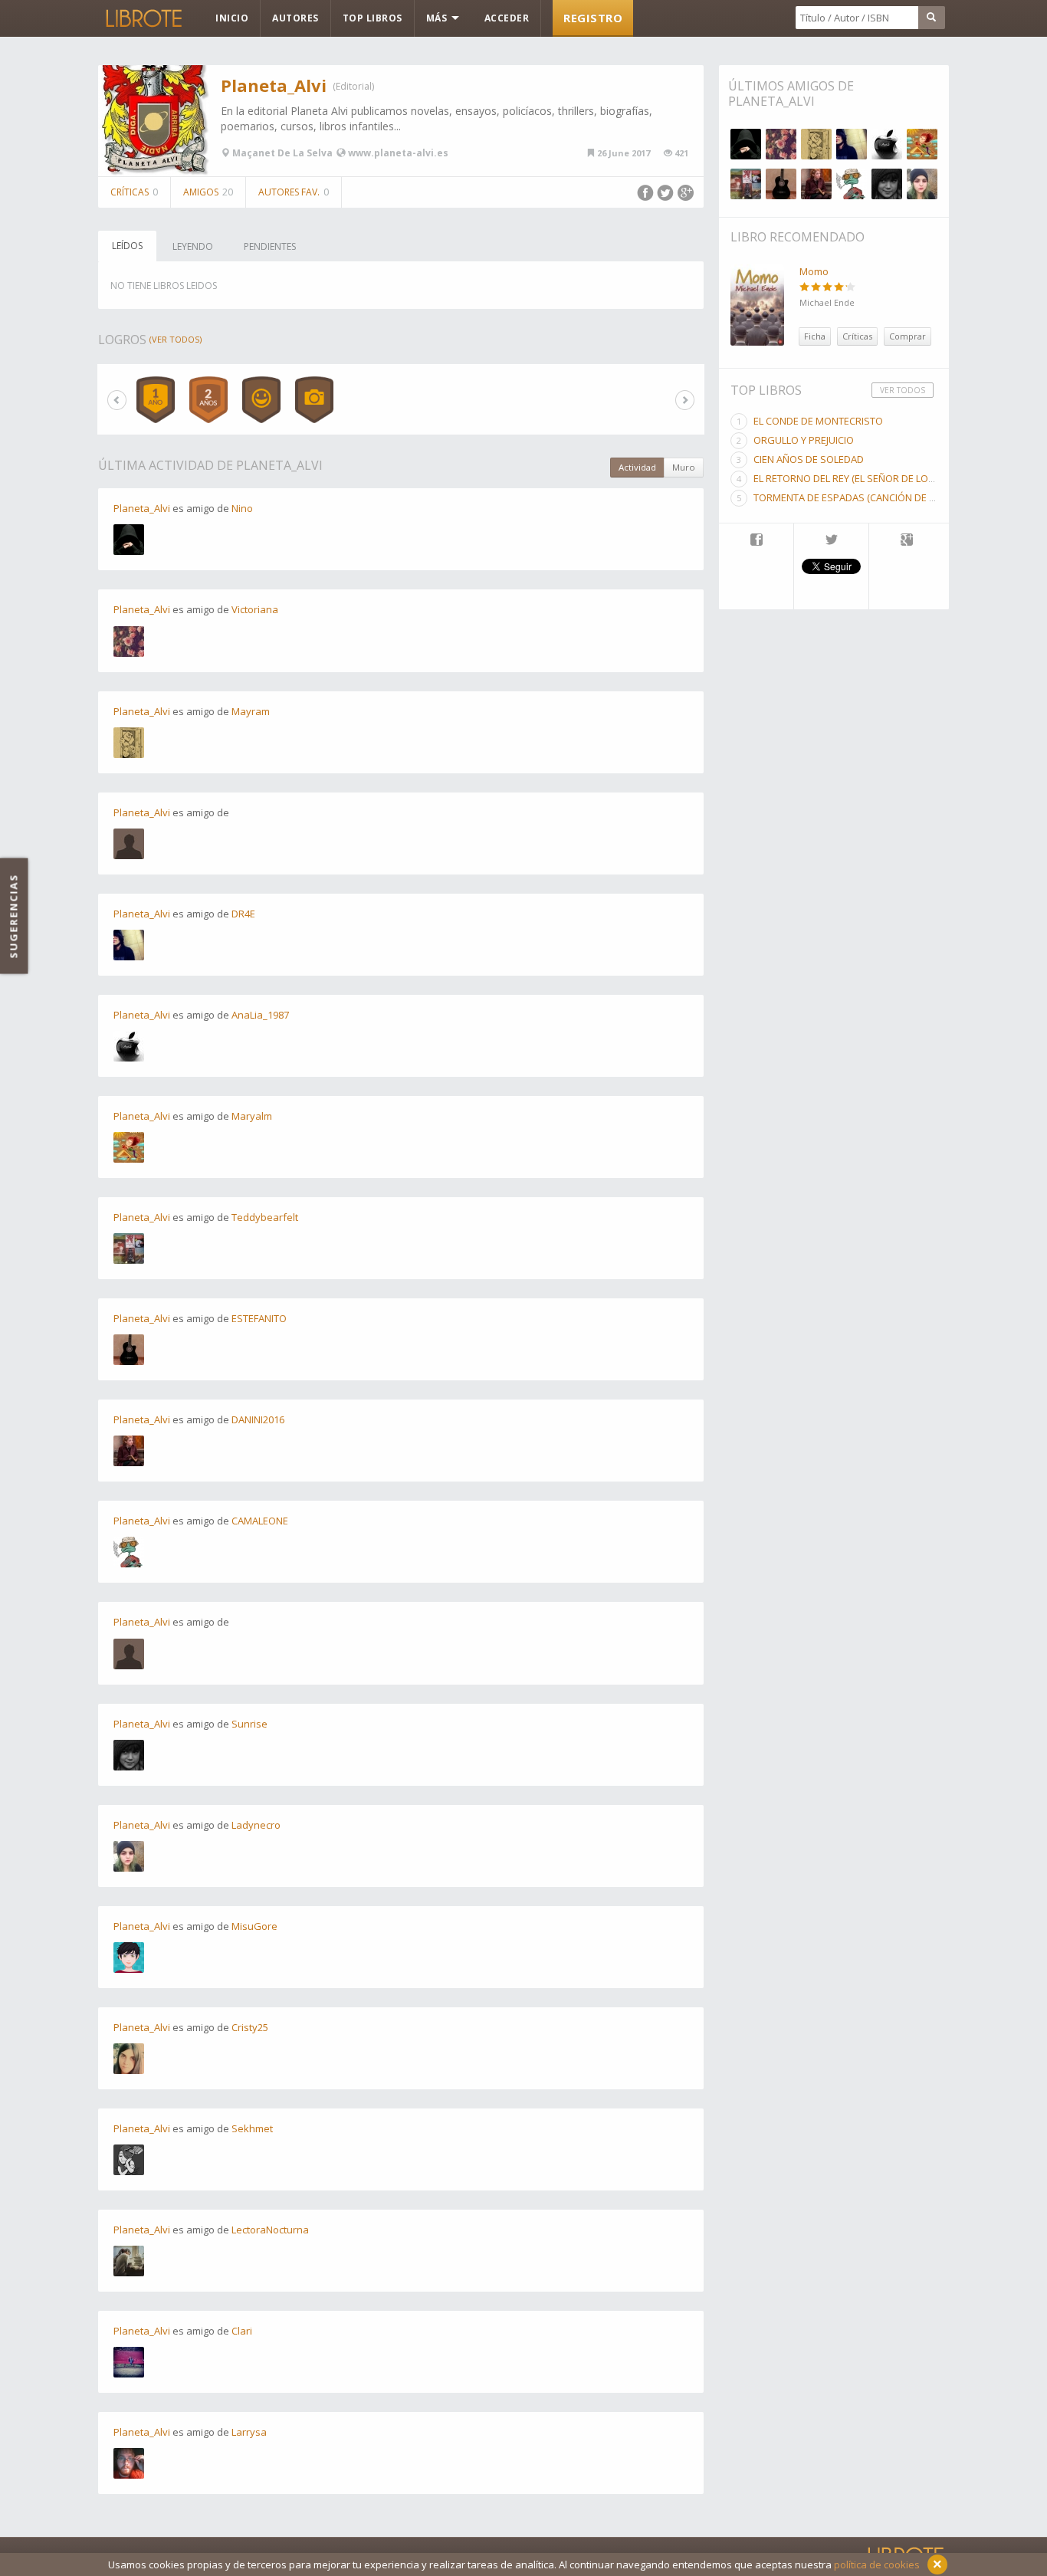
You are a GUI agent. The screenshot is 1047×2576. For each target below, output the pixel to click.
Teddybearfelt (265, 1217)
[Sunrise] (887, 184)
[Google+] (907, 541)
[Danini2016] (816, 184)
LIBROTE (143, 18)
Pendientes (270, 246)
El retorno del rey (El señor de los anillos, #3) (873, 478)
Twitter (665, 193)
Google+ (685, 193)
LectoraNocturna (270, 2230)
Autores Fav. (294, 192)
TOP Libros (373, 18)
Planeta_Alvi (274, 85)
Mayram (251, 711)
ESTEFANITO (259, 1318)
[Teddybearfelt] (746, 184)
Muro (684, 467)
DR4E (243, 914)
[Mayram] (816, 144)
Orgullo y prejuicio (804, 440)
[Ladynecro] (922, 184)
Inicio (232, 18)
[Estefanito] (781, 184)
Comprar (908, 336)
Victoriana (255, 609)
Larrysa (249, 2432)
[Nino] (746, 144)
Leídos (127, 246)
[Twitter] (831, 541)
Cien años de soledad (809, 459)
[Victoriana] (781, 144)
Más (438, 18)
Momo (814, 271)
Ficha (815, 336)
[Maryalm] (922, 144)
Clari (242, 2331)
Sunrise (249, 1724)
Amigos (208, 192)
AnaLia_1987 (260, 1015)
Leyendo (193, 246)
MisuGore (254, 1926)
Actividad (637, 467)
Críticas (134, 192)
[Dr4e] (852, 144)
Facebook (645, 193)
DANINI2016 (258, 1419)
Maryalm (252, 1116)
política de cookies (877, 2565)
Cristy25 (250, 2027)
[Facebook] (756, 541)
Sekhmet (252, 2128)
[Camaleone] (852, 184)
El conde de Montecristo (818, 421)
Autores (295, 18)
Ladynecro (256, 1825)
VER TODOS (903, 390)
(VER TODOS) (176, 339)
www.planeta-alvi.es (398, 153)
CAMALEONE (260, 1521)
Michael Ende (827, 302)
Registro (593, 18)
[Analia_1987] (887, 144)
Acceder (507, 18)
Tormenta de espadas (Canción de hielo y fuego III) (881, 497)
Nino (242, 508)
